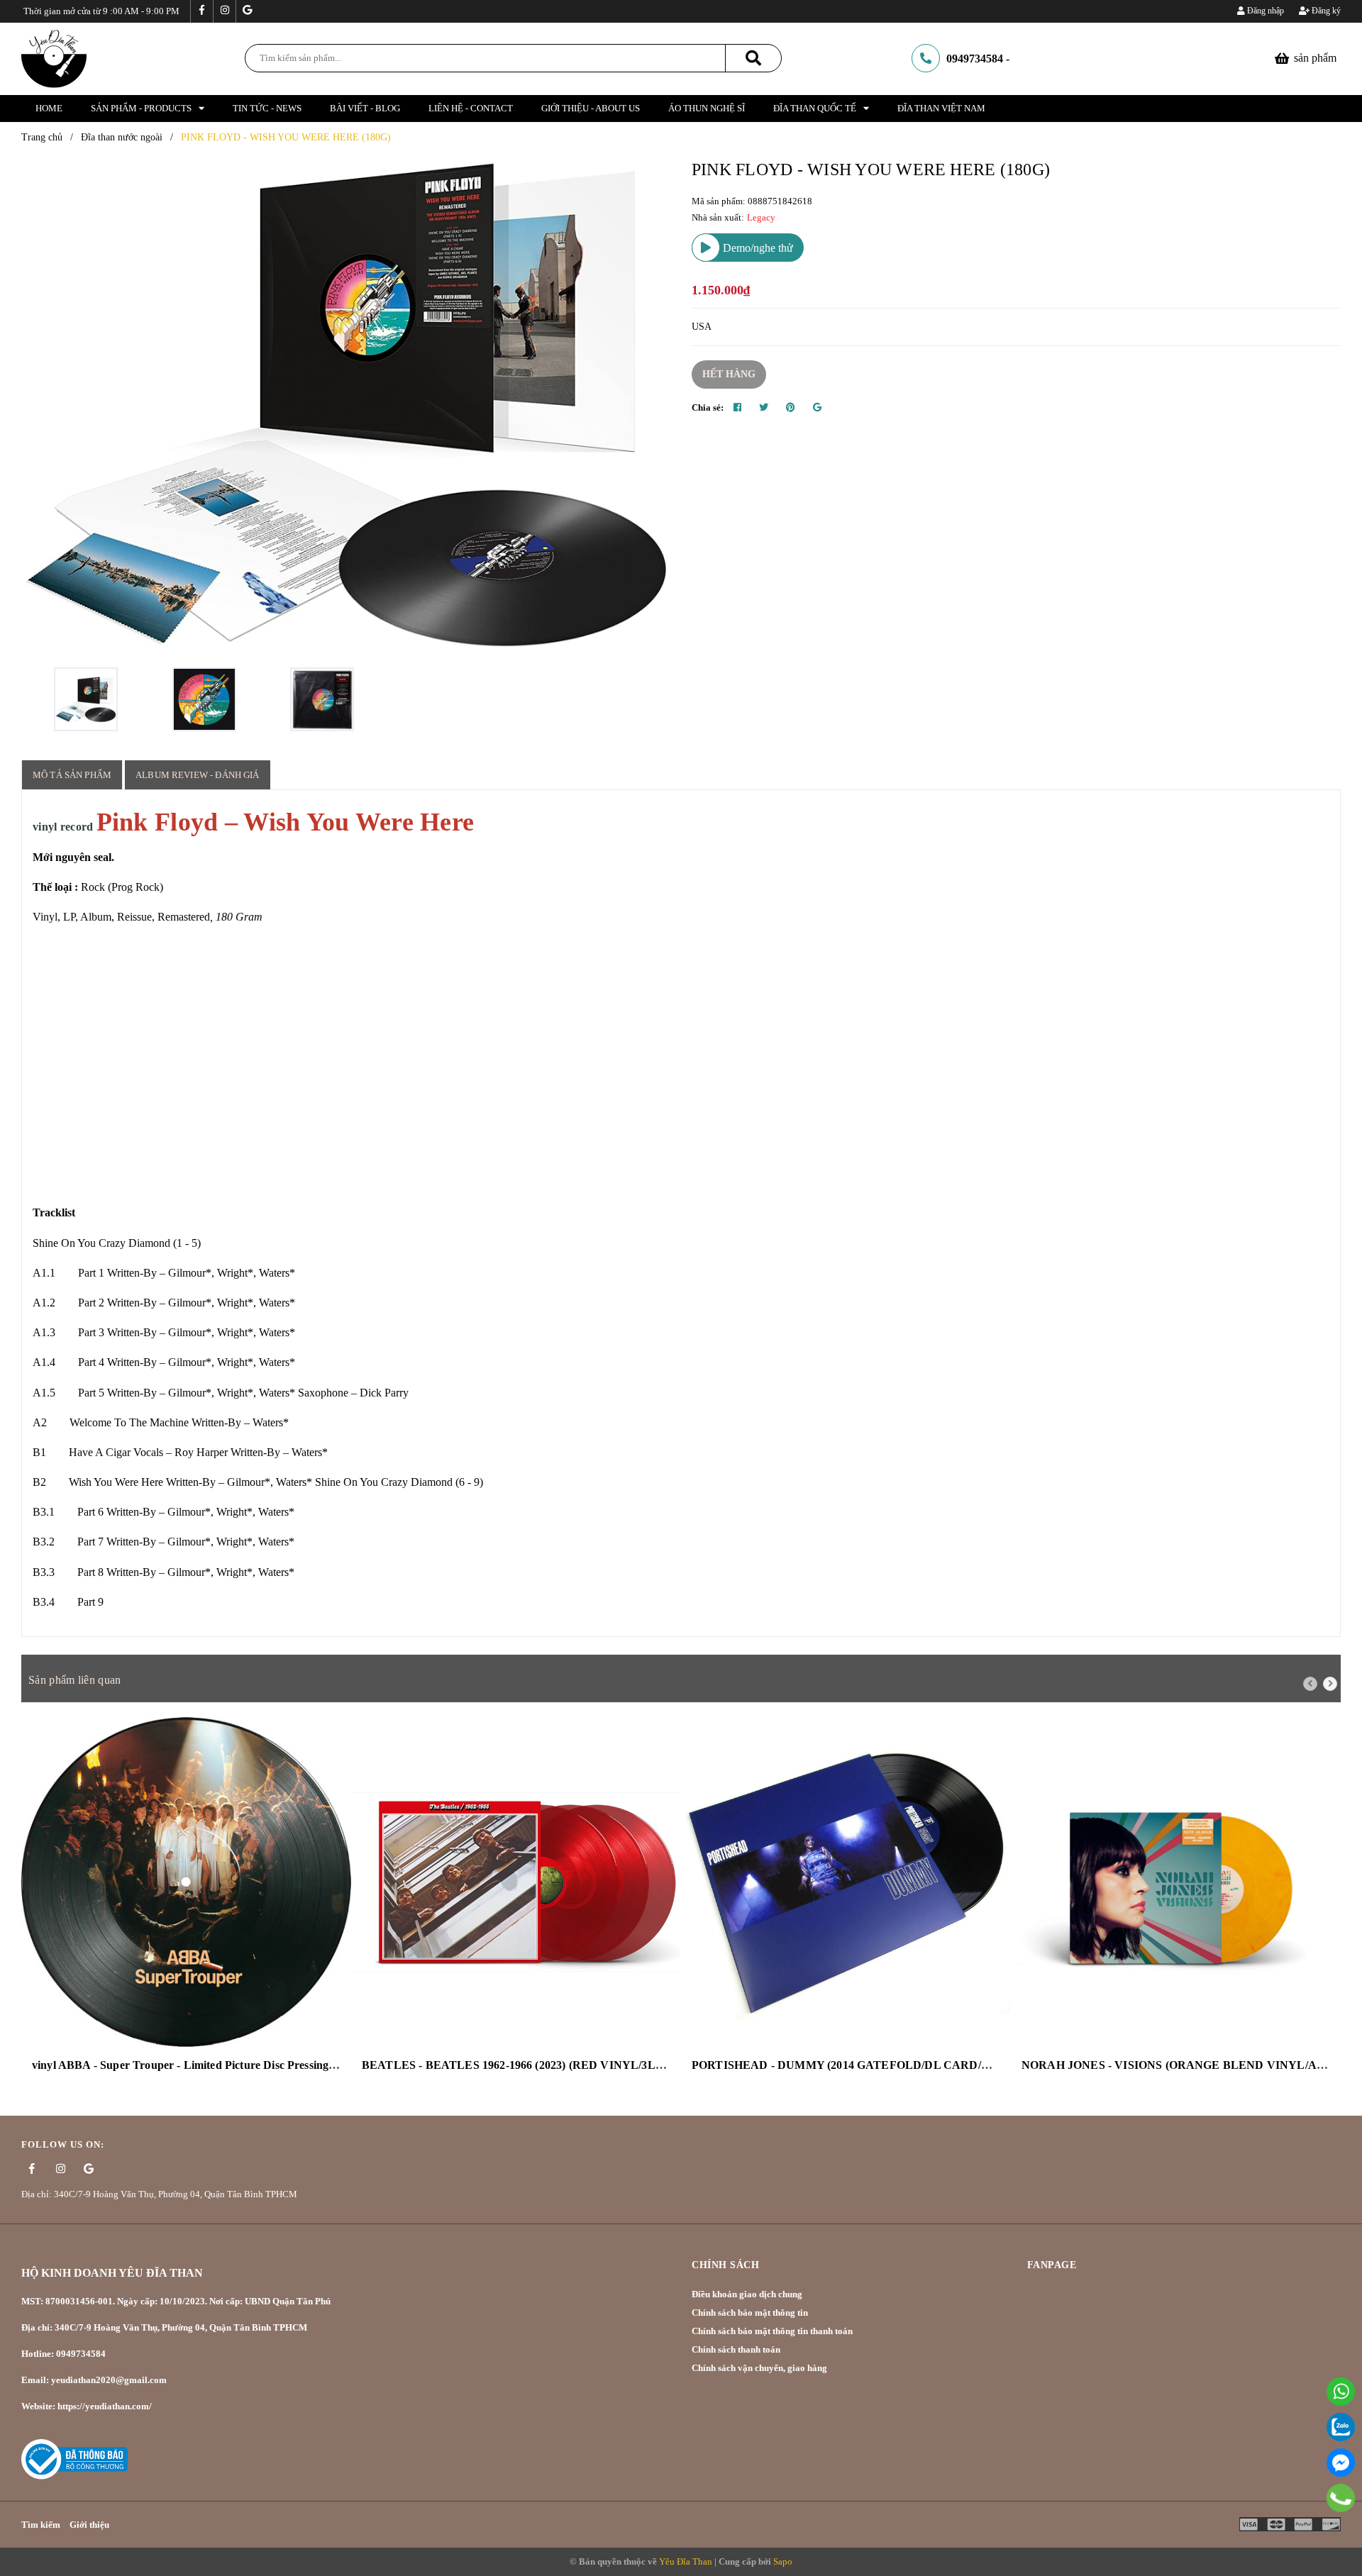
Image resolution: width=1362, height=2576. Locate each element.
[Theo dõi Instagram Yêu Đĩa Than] (224, 11)
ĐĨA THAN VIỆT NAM (941, 108)
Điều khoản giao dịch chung (747, 2294)
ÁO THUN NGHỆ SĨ (707, 108)
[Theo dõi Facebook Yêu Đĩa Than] (201, 11)
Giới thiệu (89, 2525)
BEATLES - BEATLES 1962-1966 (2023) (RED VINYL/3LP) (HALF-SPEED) (556, 2065)
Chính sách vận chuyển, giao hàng (759, 2368)
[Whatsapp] (1341, 2392)
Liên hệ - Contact (471, 108)
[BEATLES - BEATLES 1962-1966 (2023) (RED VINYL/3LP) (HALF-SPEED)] (516, 1882)
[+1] (817, 408)
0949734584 (975, 59)
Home (49, 108)
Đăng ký (1325, 11)
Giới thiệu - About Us (591, 108)
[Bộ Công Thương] (74, 2458)
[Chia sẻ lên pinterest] (791, 408)
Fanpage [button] (1052, 2265)
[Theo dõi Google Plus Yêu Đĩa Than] (247, 11)
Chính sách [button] (725, 2265)
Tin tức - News (267, 108)
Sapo (783, 2561)
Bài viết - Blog (365, 108)
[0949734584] (1341, 2498)
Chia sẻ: (708, 407)
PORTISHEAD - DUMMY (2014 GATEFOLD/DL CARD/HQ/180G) (861, 2065)
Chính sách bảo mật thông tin (750, 2313)
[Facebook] (1341, 2463)
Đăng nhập (1264, 11)
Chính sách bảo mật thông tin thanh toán (772, 2331)
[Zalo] (1341, 2427)
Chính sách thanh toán (736, 2349)
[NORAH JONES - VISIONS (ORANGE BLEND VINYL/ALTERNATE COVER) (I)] (1176, 1882)
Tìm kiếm (41, 2525)
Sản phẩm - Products (141, 108)
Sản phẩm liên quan (74, 1680)
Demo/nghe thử (757, 248)
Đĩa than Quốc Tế (815, 108)
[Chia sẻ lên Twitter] (764, 408)
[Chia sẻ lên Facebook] (737, 408)
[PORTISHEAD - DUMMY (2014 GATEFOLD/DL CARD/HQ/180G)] (846, 1882)
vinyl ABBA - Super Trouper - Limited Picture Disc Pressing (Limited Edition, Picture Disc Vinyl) (271, 2065)
